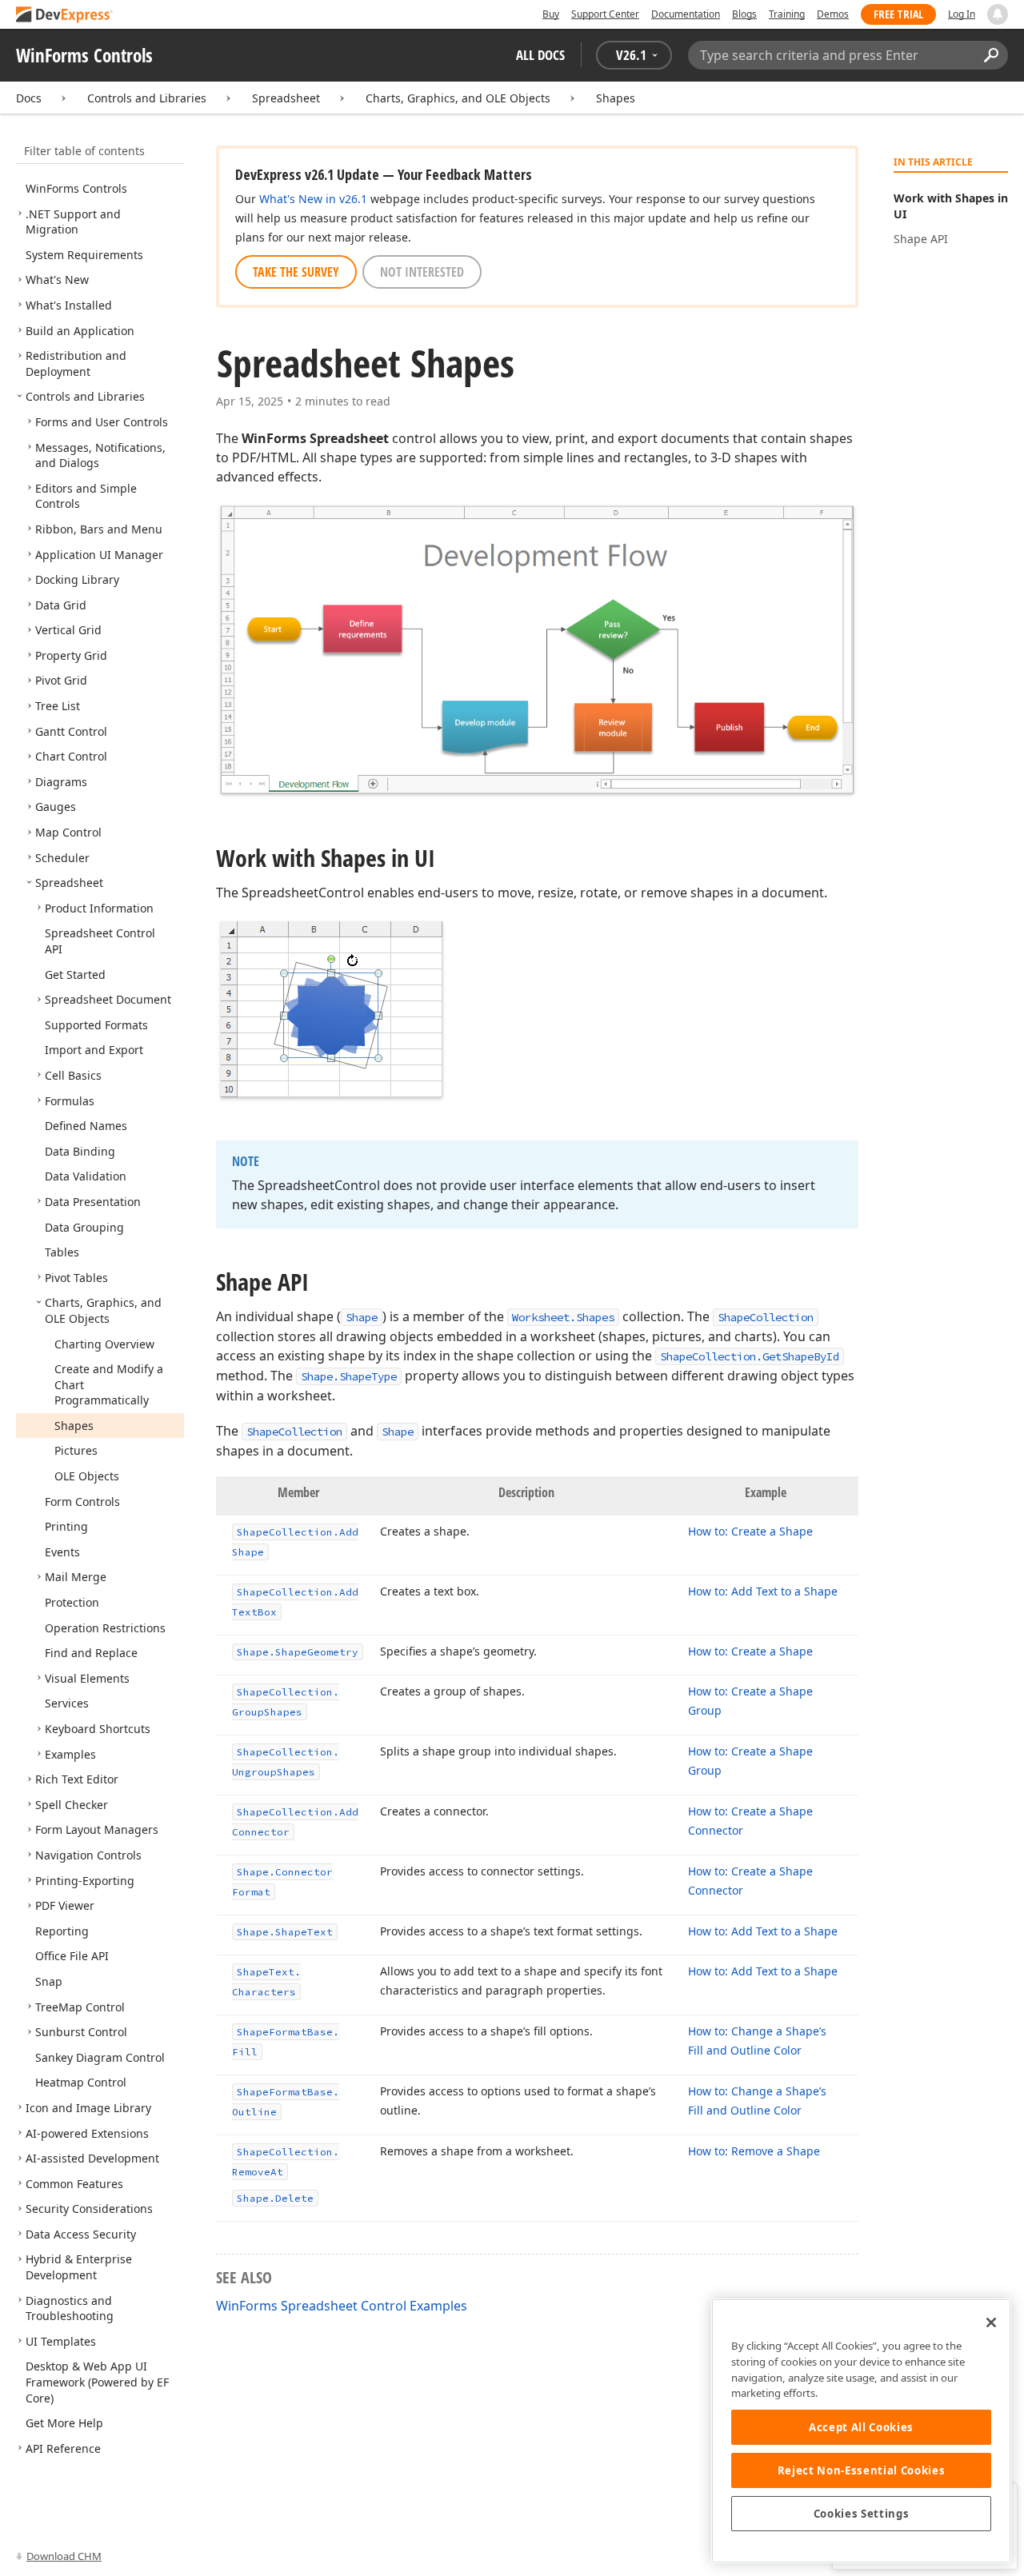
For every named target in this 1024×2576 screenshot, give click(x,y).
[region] (861, 2431)
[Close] (991, 2322)
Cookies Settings (862, 2514)
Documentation (686, 14)
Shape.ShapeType (349, 1376)
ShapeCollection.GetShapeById (750, 1356)
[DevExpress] (65, 16)
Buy (551, 14)
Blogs (744, 14)
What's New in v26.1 (313, 199)
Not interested (422, 272)
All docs (540, 55)
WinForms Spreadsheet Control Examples (342, 2306)
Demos (833, 14)
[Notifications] (998, 14)
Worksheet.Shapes (563, 1317)
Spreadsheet (286, 98)
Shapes (616, 98)
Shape (362, 1317)
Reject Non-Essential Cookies (861, 2470)
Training (787, 14)
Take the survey (296, 272)
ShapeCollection (766, 1317)
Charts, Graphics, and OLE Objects (458, 98)
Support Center (605, 14)
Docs (29, 98)
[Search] (991, 55)
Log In (962, 14)
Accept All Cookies (861, 2427)
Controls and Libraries (147, 98)
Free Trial (898, 14)
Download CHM (64, 2556)
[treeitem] (76, 188)
